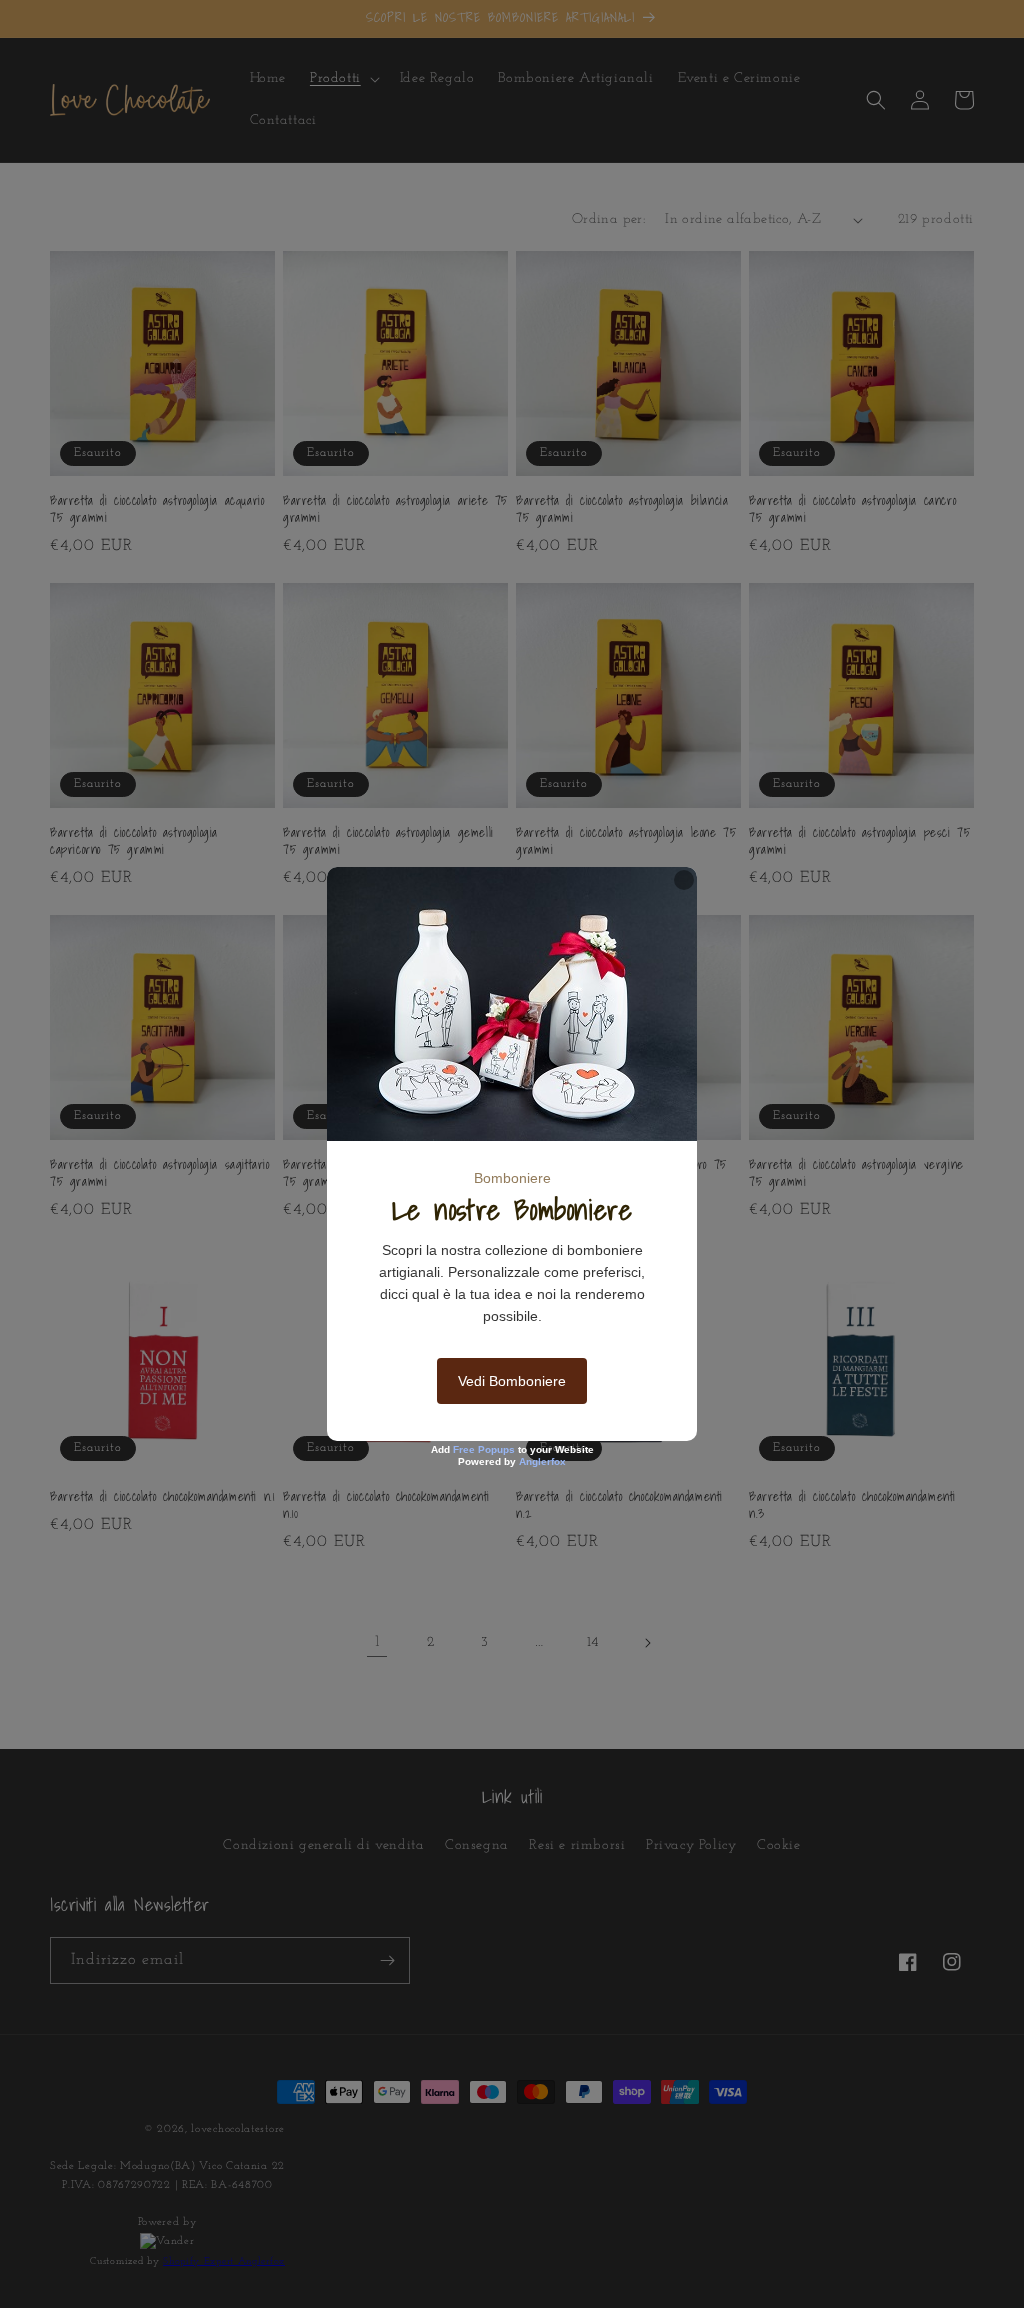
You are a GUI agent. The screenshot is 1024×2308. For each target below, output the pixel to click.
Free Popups (484, 1449)
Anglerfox (542, 1461)
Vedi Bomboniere (512, 1381)
